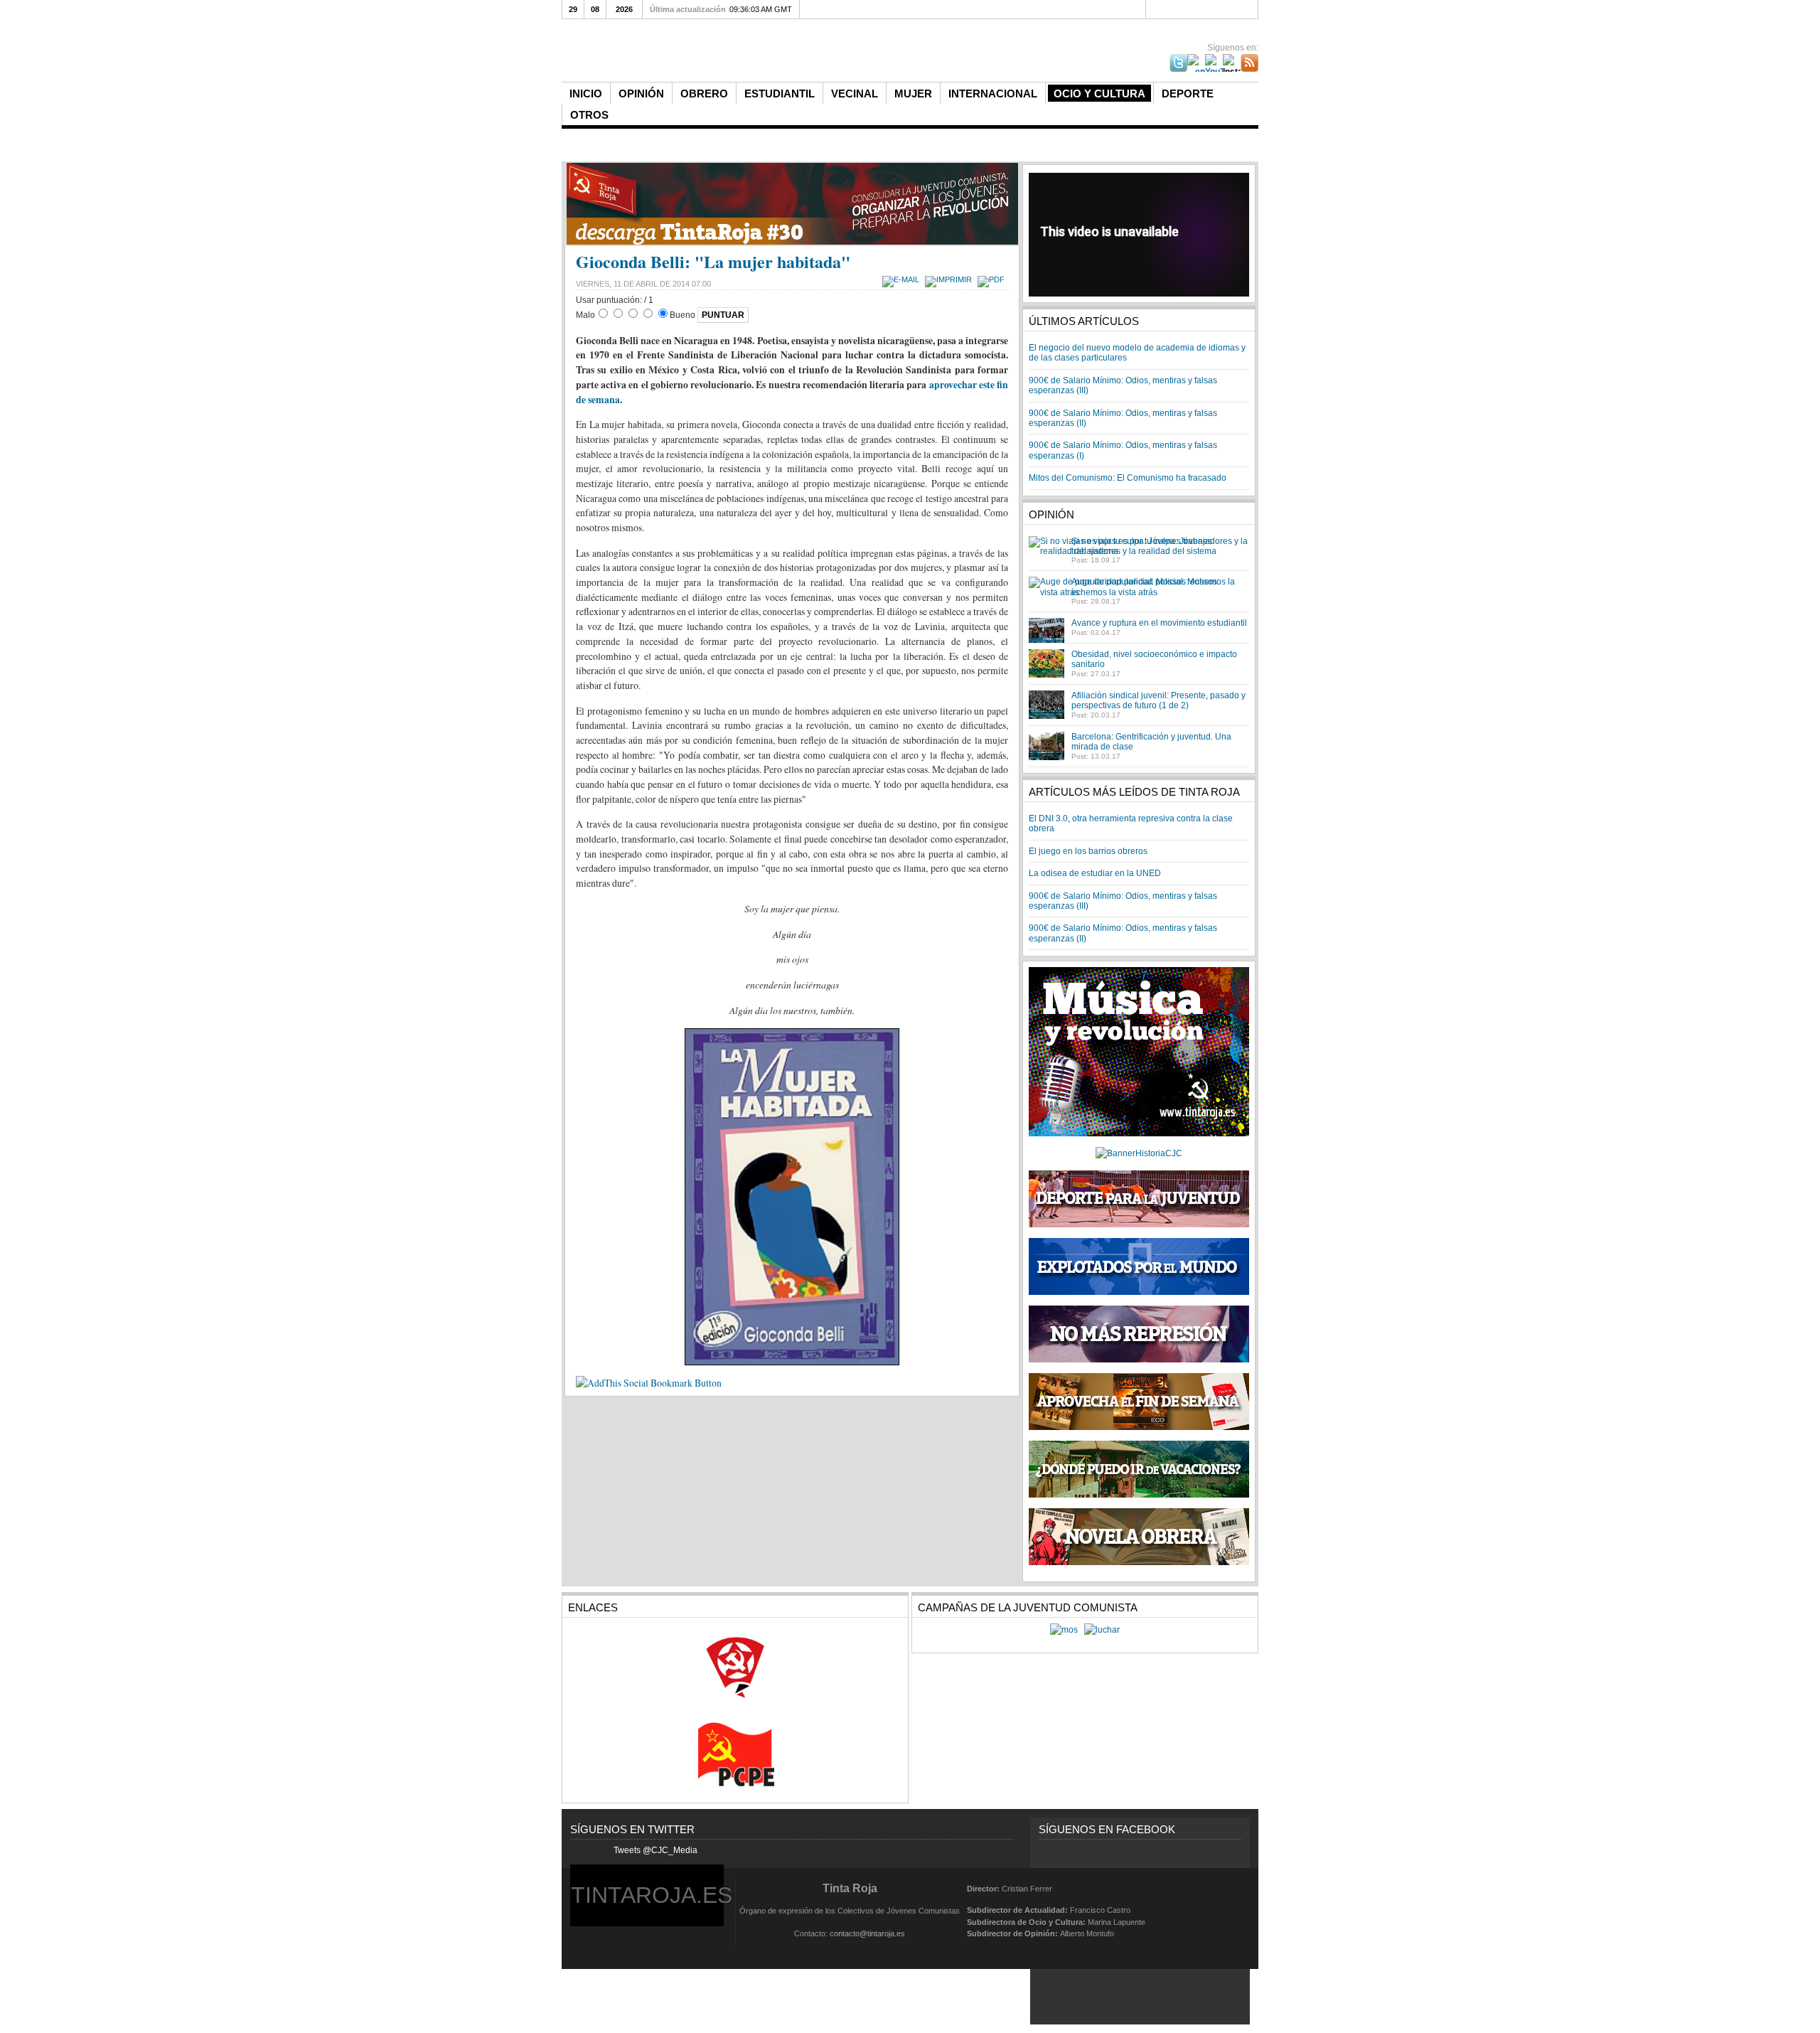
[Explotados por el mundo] (1139, 1292)
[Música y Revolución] (1139, 1133)
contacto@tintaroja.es (867, 1933)
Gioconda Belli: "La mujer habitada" (713, 261)
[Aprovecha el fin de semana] (1139, 1427)
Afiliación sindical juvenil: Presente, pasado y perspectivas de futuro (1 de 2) (1158, 700)
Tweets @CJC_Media (655, 1850)
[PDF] (993, 279)
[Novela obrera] (1139, 1562)
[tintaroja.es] (799, 52)
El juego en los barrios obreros (1088, 851)
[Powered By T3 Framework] (1224, 1910)
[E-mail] (903, 279)
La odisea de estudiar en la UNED (1095, 873)
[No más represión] (1139, 1360)
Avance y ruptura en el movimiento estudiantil (1159, 623)
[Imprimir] (950, 279)
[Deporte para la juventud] (1139, 1199)
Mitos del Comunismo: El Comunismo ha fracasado (1128, 478)
